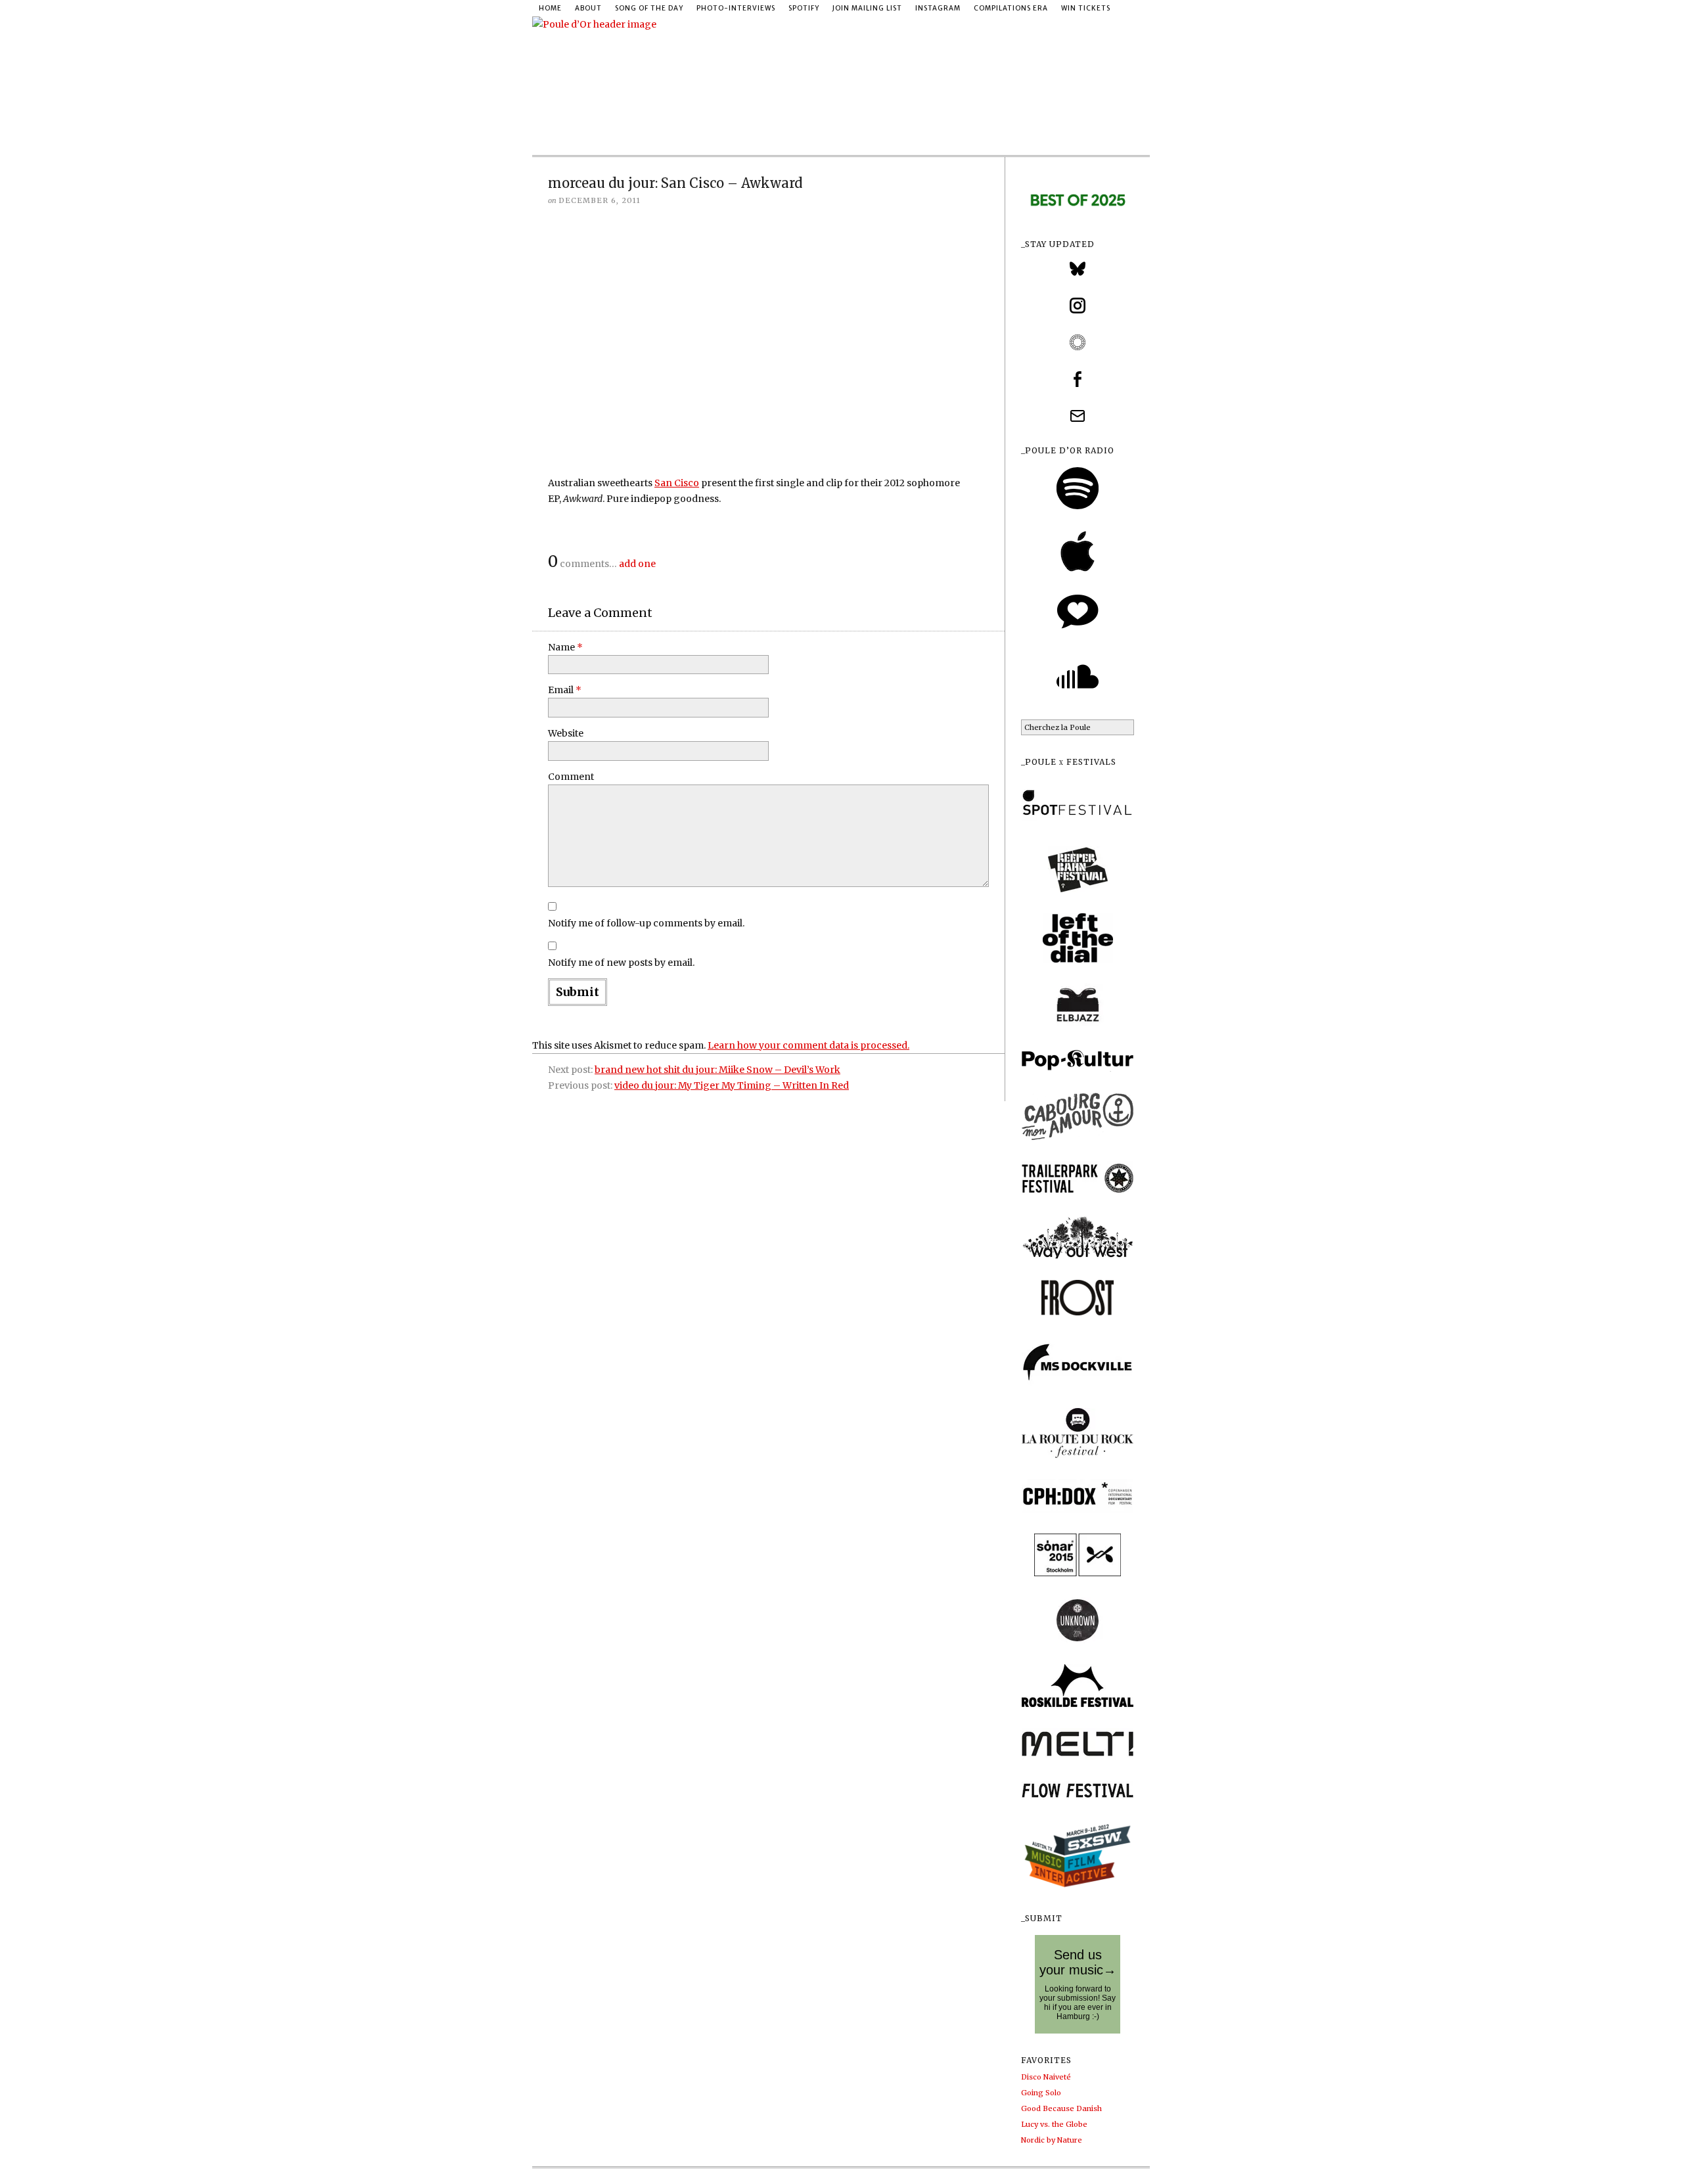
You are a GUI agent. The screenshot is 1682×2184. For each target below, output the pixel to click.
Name (565, 647)
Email (565, 690)
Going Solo (1041, 2093)
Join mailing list (867, 8)
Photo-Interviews (736, 8)
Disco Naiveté (1046, 2077)
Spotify (804, 8)
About (588, 8)
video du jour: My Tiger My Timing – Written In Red (732, 1085)
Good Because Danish (1061, 2108)
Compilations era (1011, 8)
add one (637, 564)
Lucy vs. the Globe (1054, 2124)
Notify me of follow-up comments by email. (646, 923)
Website (566, 733)
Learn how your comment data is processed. (808, 1045)
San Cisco (677, 483)
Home (550, 8)
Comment (571, 777)
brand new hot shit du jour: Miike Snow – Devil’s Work (717, 1070)
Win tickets (1086, 8)
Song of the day (649, 8)
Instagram (938, 8)
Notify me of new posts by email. (621, 963)
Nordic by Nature (1052, 2140)
